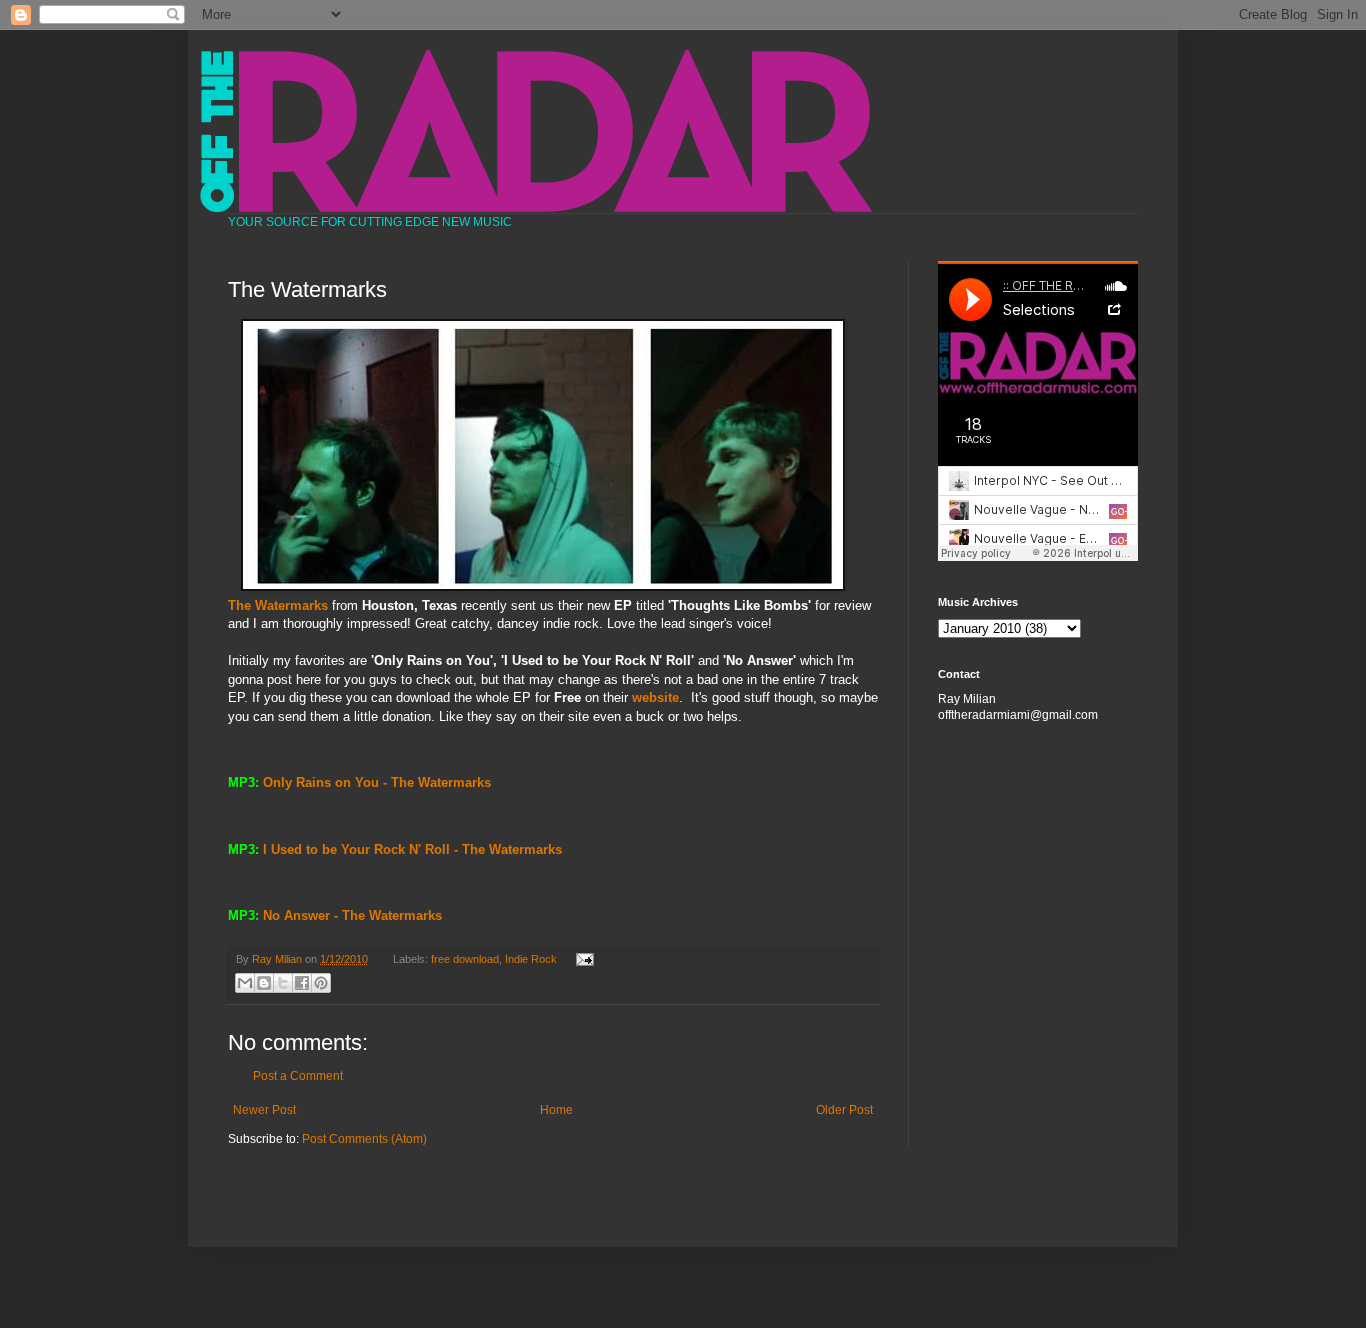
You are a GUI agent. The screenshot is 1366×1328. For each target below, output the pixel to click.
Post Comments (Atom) (364, 1139)
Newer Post (264, 1110)
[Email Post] (581, 959)
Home (556, 1110)
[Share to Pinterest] (321, 983)
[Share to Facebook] (302, 983)
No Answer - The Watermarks (352, 915)
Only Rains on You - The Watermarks (377, 782)
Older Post (844, 1110)
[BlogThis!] (264, 983)
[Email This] (245, 983)
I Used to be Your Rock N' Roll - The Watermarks (412, 849)
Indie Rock (531, 959)
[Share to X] (283, 983)
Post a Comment (298, 1076)
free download (465, 959)
